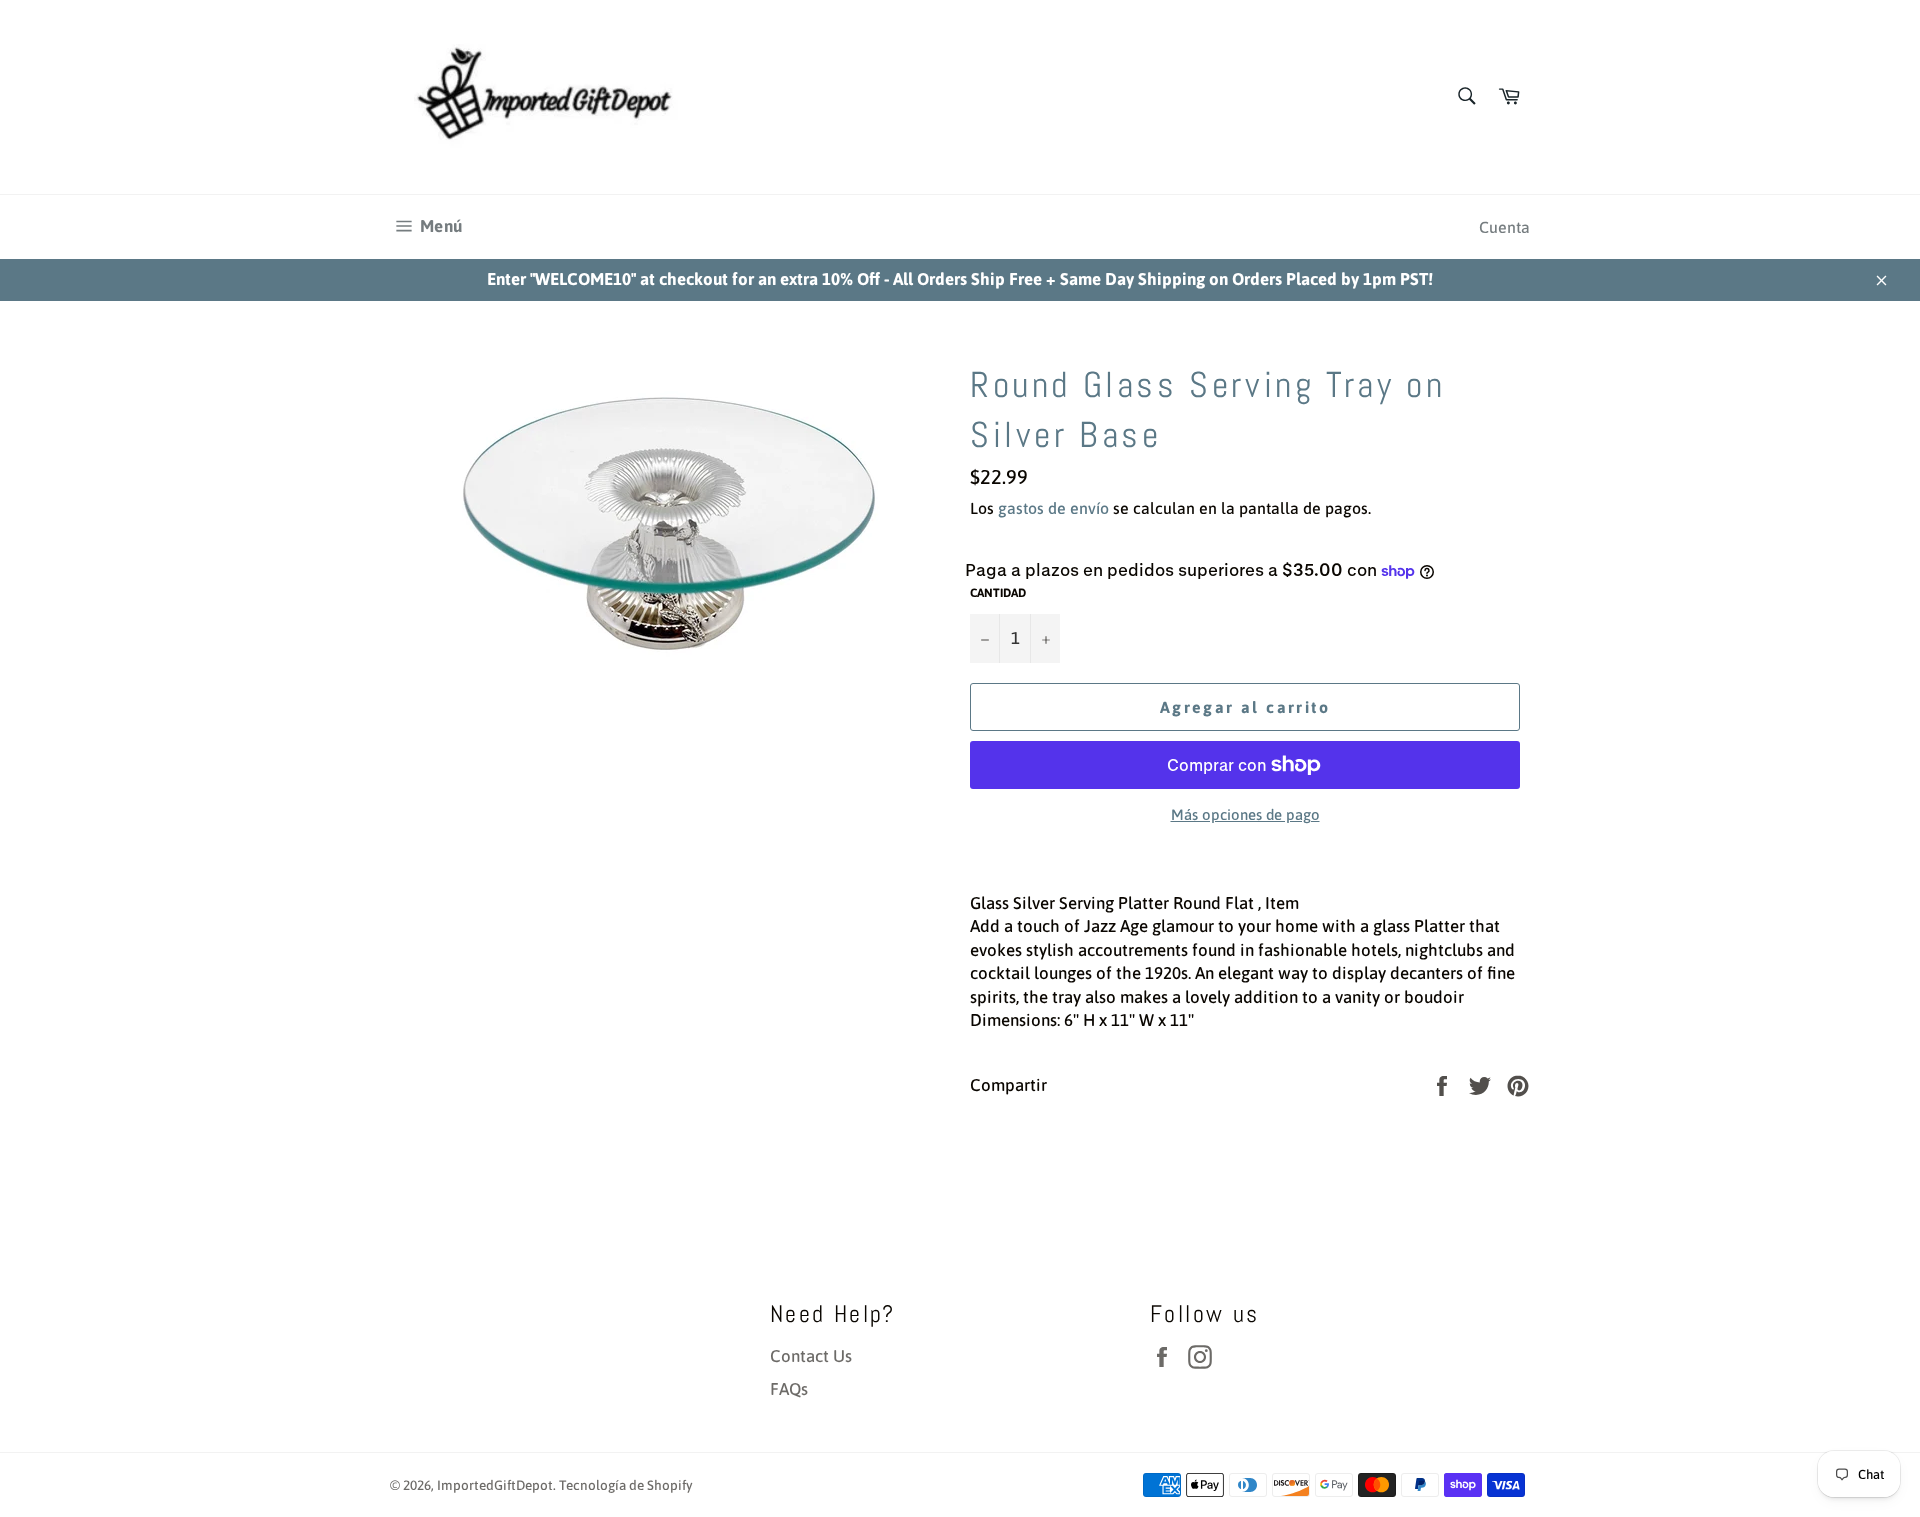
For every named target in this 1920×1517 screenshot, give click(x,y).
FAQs (789, 1389)
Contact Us (811, 1356)
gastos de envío (1053, 508)
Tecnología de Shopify (626, 1485)
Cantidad (998, 593)
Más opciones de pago (1245, 814)
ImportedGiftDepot (495, 1485)
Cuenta (1504, 227)
